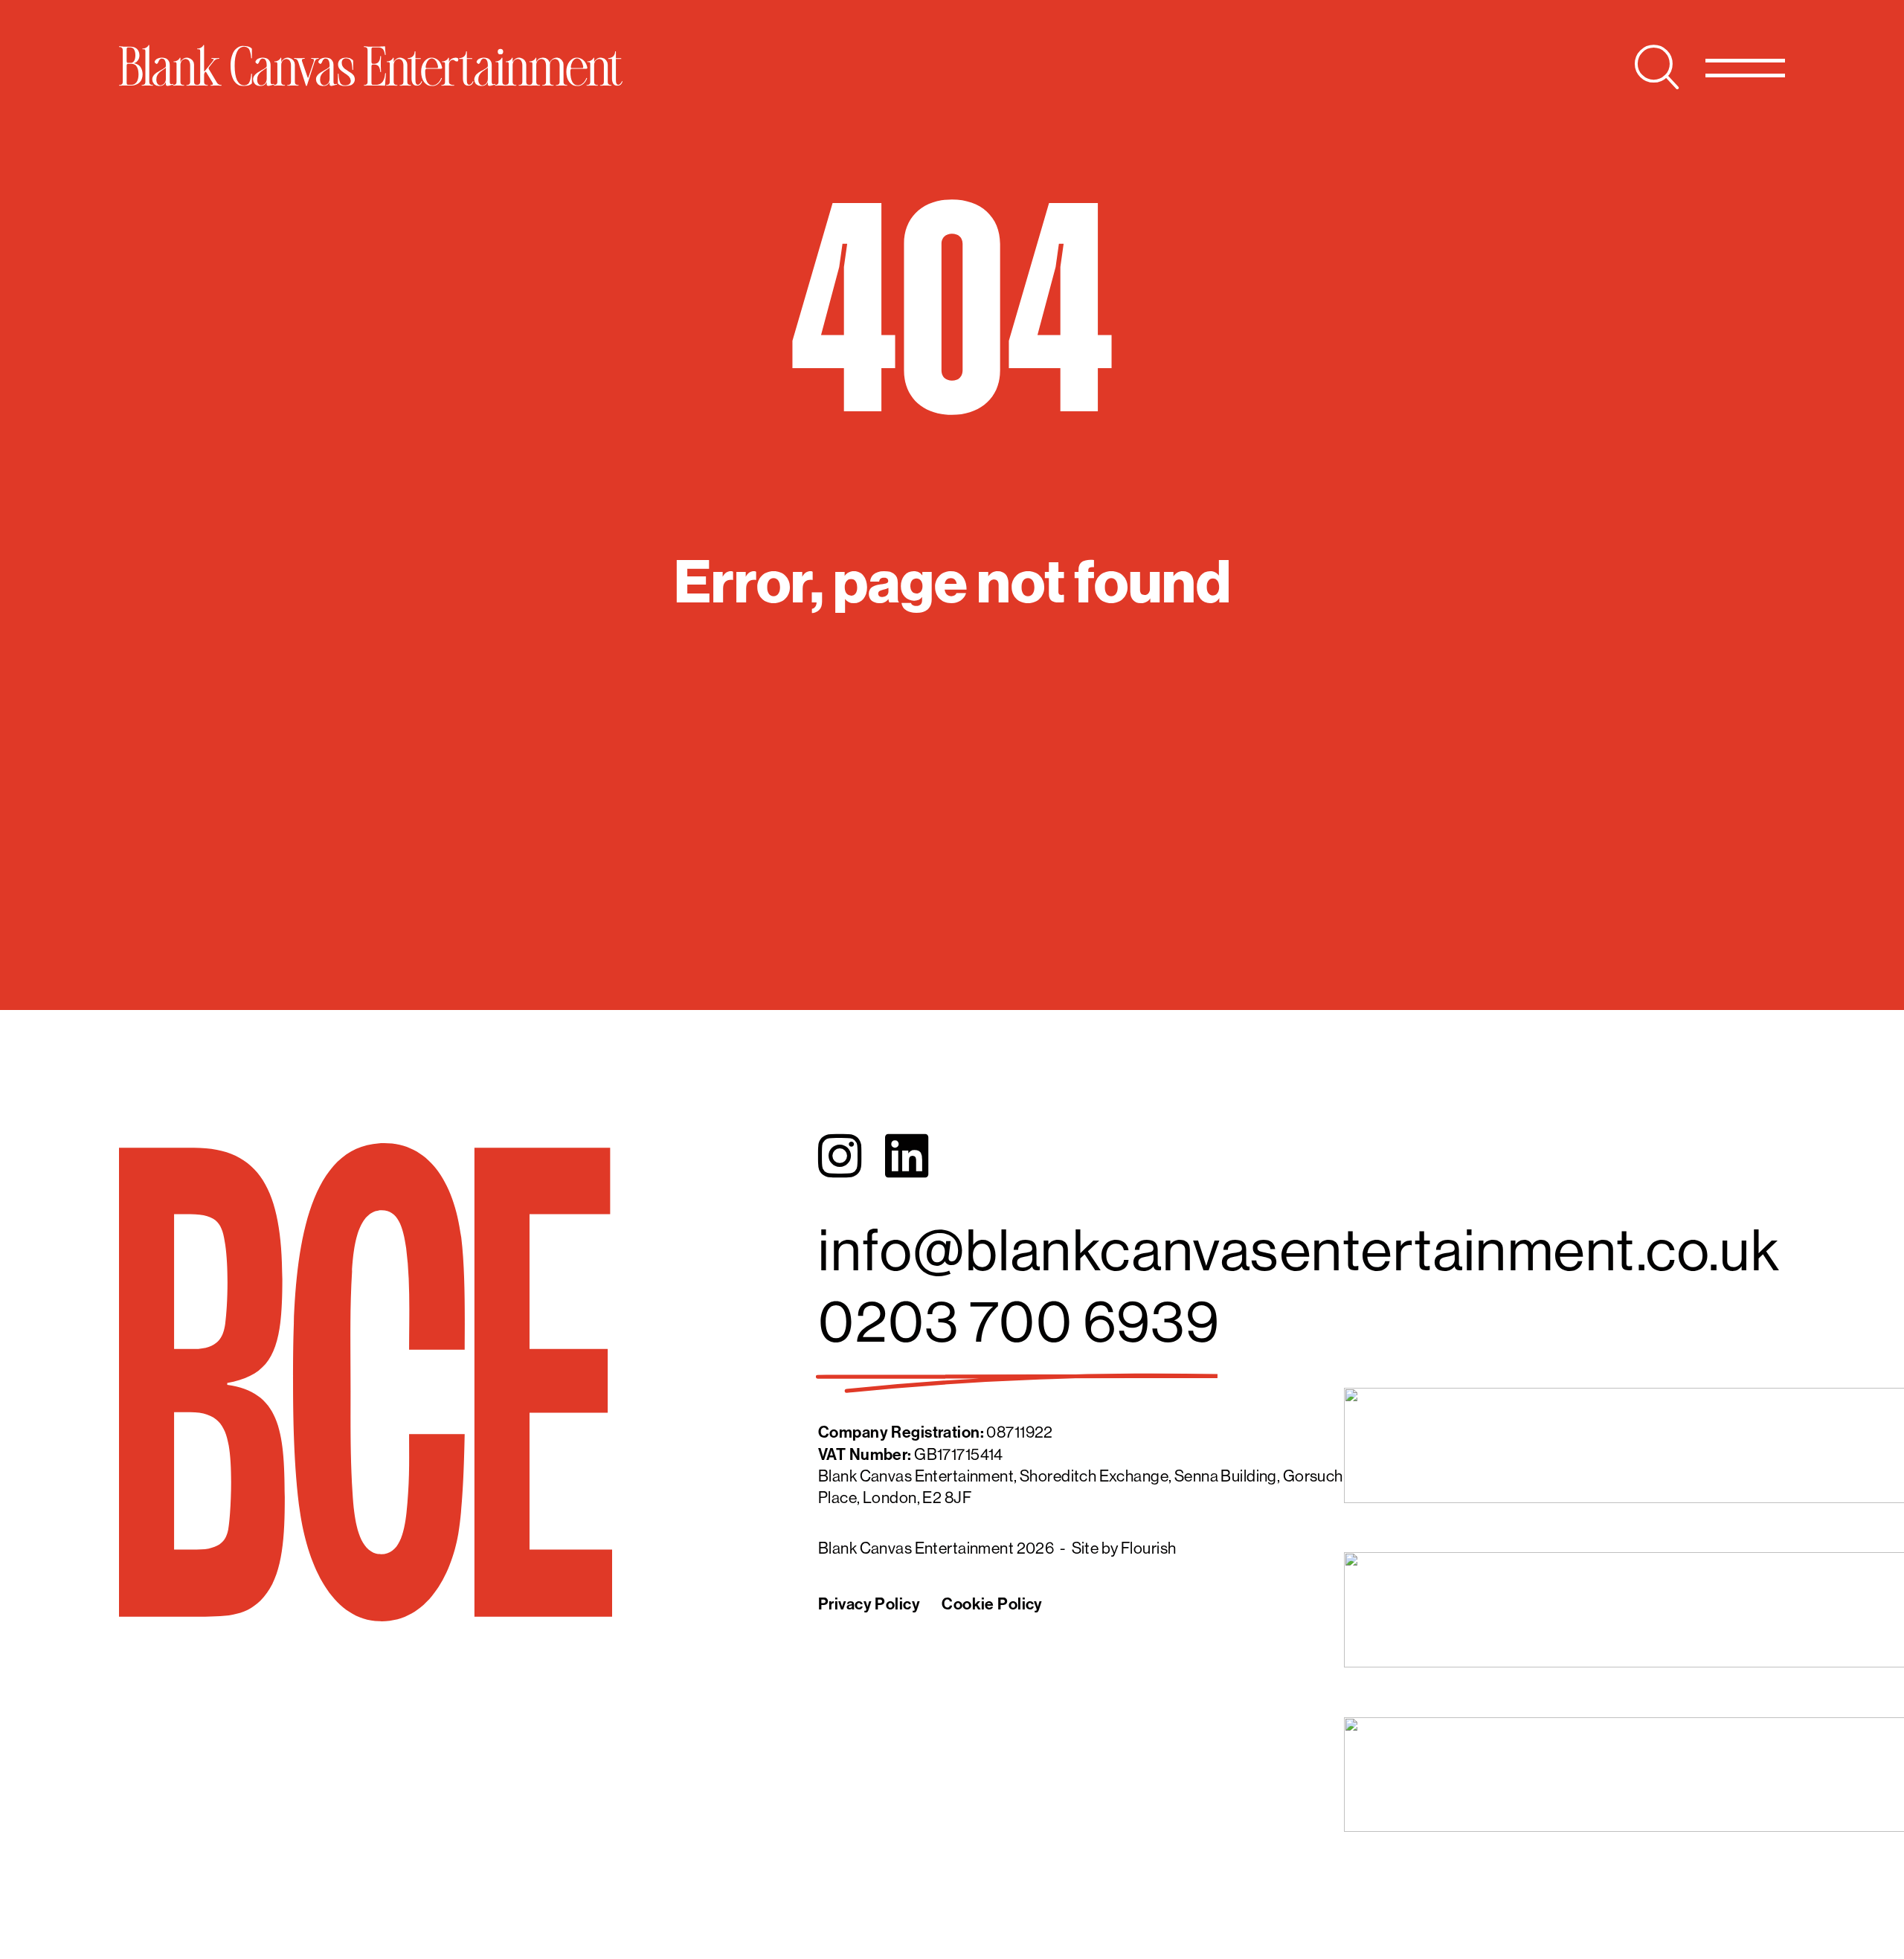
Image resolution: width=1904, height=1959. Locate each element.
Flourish (1148, 1548)
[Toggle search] (1657, 67)
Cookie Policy (992, 1604)
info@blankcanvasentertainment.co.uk (1299, 1249)
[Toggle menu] (1745, 67)
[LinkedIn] (907, 1157)
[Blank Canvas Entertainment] (371, 65)
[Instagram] (840, 1157)
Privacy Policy (869, 1604)
